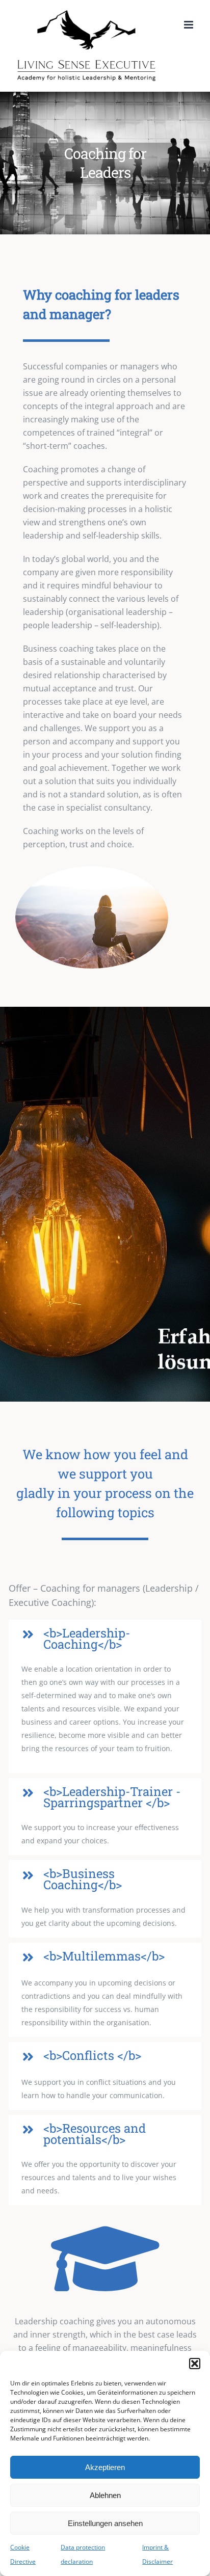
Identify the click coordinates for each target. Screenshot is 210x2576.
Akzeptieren (105, 2467)
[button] (195, 2364)
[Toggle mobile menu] (189, 25)
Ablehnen (105, 2495)
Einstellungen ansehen (105, 2523)
